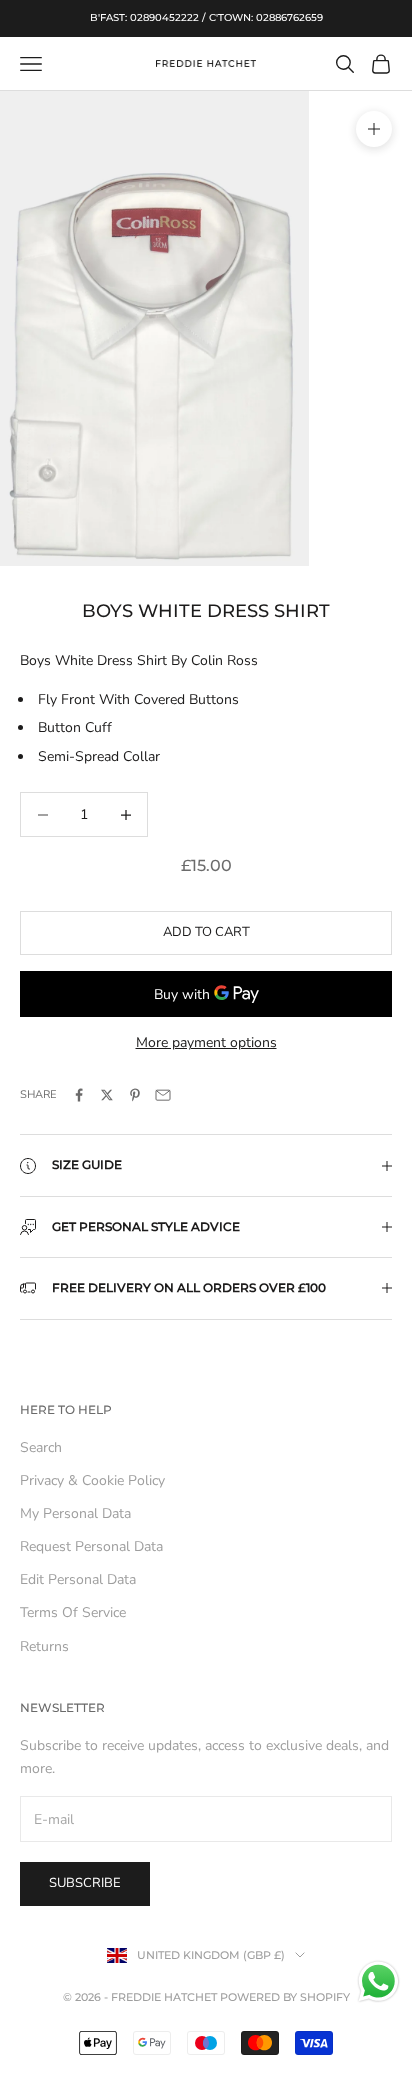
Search (41, 1447)
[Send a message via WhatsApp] (378, 1981)
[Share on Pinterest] (135, 1095)
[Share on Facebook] (79, 1095)
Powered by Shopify (285, 1997)
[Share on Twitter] (107, 1095)
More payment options (206, 1042)
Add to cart (206, 932)
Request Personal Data (91, 1546)
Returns (44, 1646)
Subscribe (85, 1883)
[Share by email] (163, 1095)
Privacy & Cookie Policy (92, 1480)
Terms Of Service (73, 1612)
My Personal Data (75, 1513)
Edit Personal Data (78, 1579)
